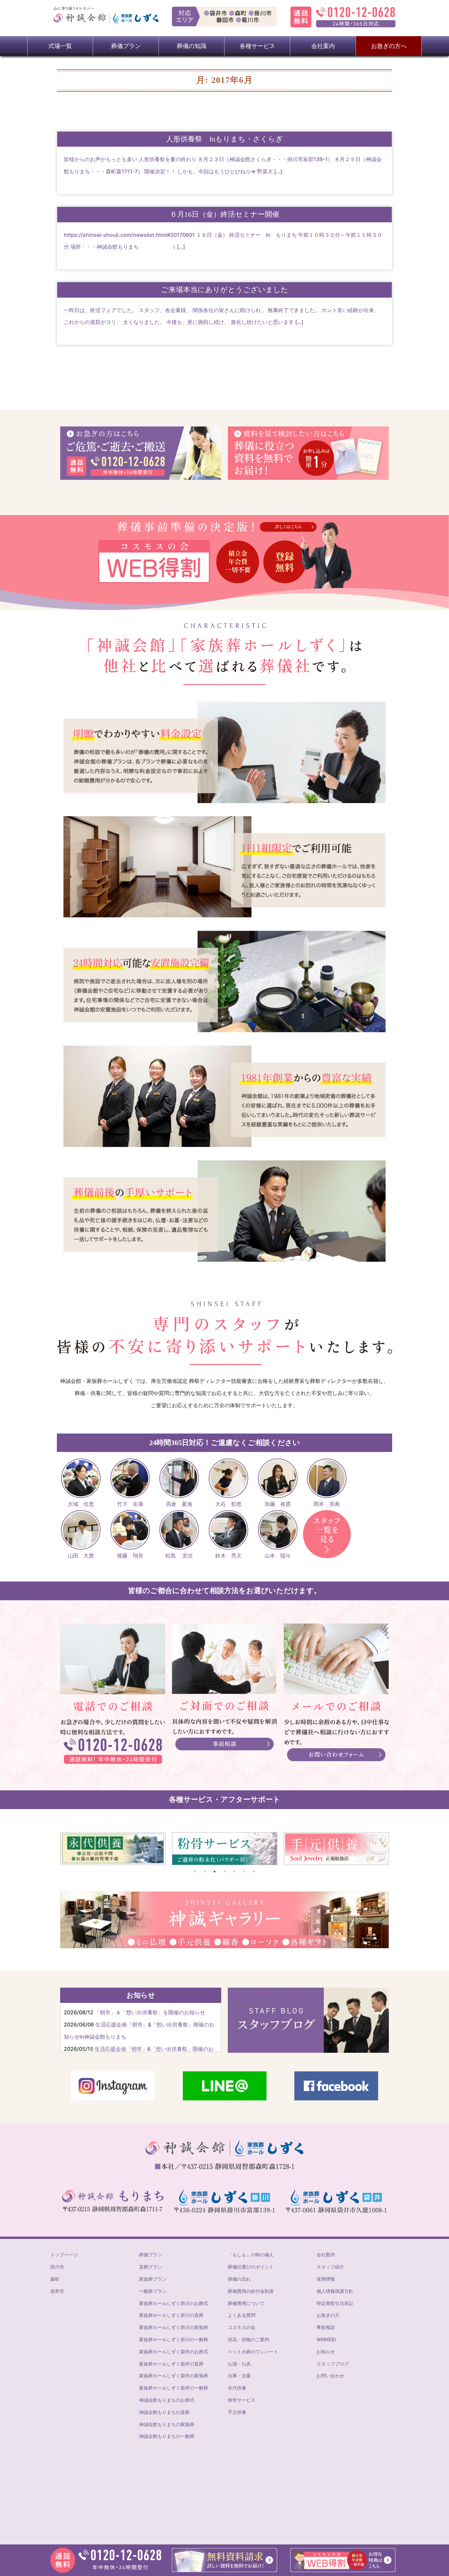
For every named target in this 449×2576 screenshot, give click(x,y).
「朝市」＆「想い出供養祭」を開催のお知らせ (150, 2012)
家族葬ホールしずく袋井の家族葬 (174, 2376)
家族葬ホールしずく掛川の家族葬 (174, 2327)
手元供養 (237, 2412)
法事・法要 (239, 2376)
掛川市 (57, 2267)
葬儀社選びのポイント (251, 2267)
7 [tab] (254, 1872)
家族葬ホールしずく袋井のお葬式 (174, 2352)
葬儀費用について (246, 2303)
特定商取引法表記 (335, 2303)
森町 (55, 2279)
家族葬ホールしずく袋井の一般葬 (174, 2388)
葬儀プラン (151, 2255)
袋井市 (57, 2291)
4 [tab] (225, 1872)
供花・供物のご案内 (248, 2339)
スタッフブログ (333, 2364)
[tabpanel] (113, 1849)
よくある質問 (242, 2315)
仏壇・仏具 (239, 2364)
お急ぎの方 (328, 2315)
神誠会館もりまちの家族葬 (167, 2424)
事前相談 (326, 2327)
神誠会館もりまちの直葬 (164, 2412)
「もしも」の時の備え (251, 2255)
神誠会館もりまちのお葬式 (167, 2400)
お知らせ (326, 2352)
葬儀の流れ (239, 2279)
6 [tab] (244, 1872)
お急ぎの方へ (389, 46)
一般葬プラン (153, 2291)
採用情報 (326, 2279)
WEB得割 (326, 2339)
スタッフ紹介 (330, 2267)
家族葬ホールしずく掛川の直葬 (171, 2315)
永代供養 (237, 2388)
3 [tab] (215, 1872)
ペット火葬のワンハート (253, 2352)
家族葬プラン (153, 2279)
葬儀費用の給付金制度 (251, 2291)
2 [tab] (205, 1872)
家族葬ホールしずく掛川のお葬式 (174, 2303)
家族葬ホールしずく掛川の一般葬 (174, 2339)
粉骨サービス (242, 2400)
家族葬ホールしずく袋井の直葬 (171, 2364)
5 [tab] (234, 1872)
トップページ (64, 2255)
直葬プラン (151, 2267)
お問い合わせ (330, 2376)
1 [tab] (195, 1872)
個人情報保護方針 (335, 2291)
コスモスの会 (242, 2327)
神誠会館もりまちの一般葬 (167, 2436)
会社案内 (326, 2255)
